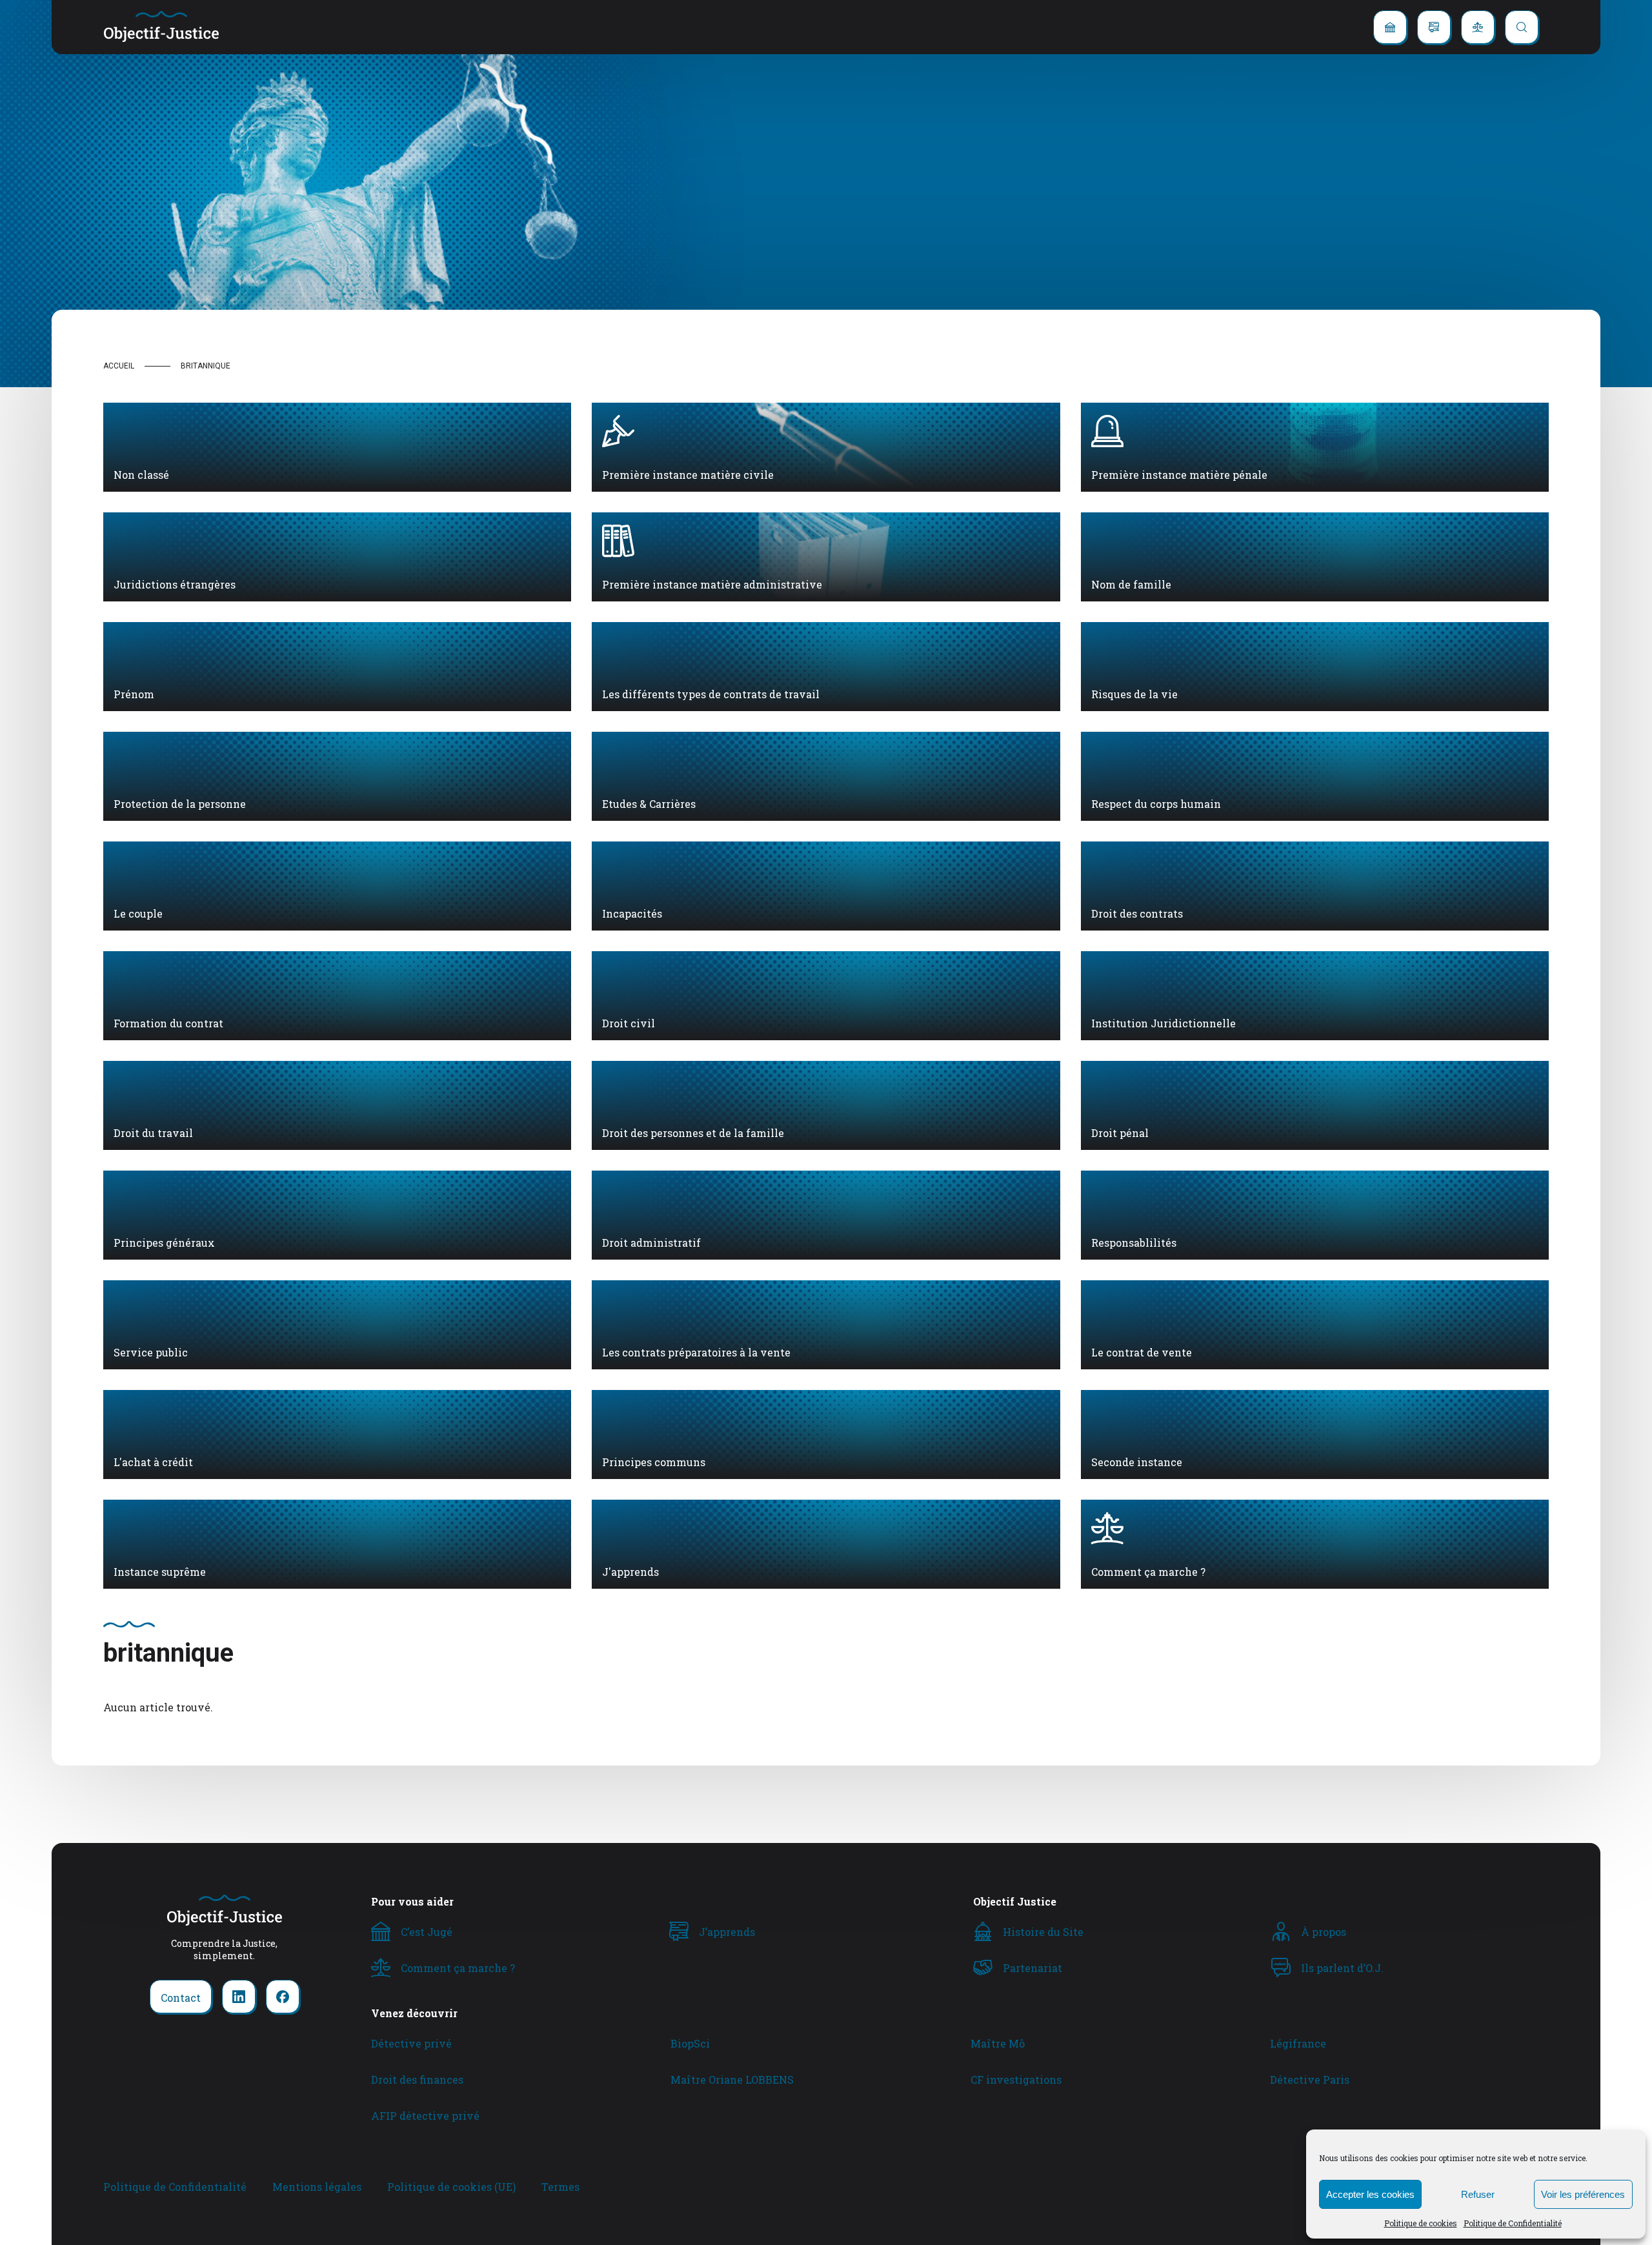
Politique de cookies (1421, 2223)
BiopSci (690, 2043)
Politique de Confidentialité (1513, 2223)
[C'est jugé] (1390, 27)
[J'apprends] (1434, 27)
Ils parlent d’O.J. (1342, 1968)
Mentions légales (317, 2187)
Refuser (1478, 2194)
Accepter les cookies (1370, 2194)
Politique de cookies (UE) (451, 2187)
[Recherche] (1522, 27)
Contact (181, 1998)
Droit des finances (417, 2079)
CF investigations (1016, 2079)
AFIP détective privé (425, 2116)
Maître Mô (998, 2043)
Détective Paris (1310, 2079)
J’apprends (727, 1932)
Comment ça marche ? (458, 1968)
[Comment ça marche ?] (1478, 27)
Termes (560, 2187)
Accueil (119, 366)
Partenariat (1032, 1968)
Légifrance (1298, 2043)
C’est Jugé (427, 1932)
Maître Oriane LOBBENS (732, 2079)
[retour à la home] (161, 27)
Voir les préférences (1583, 2194)
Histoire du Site (1043, 1932)
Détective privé (411, 2043)
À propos (1324, 1932)
